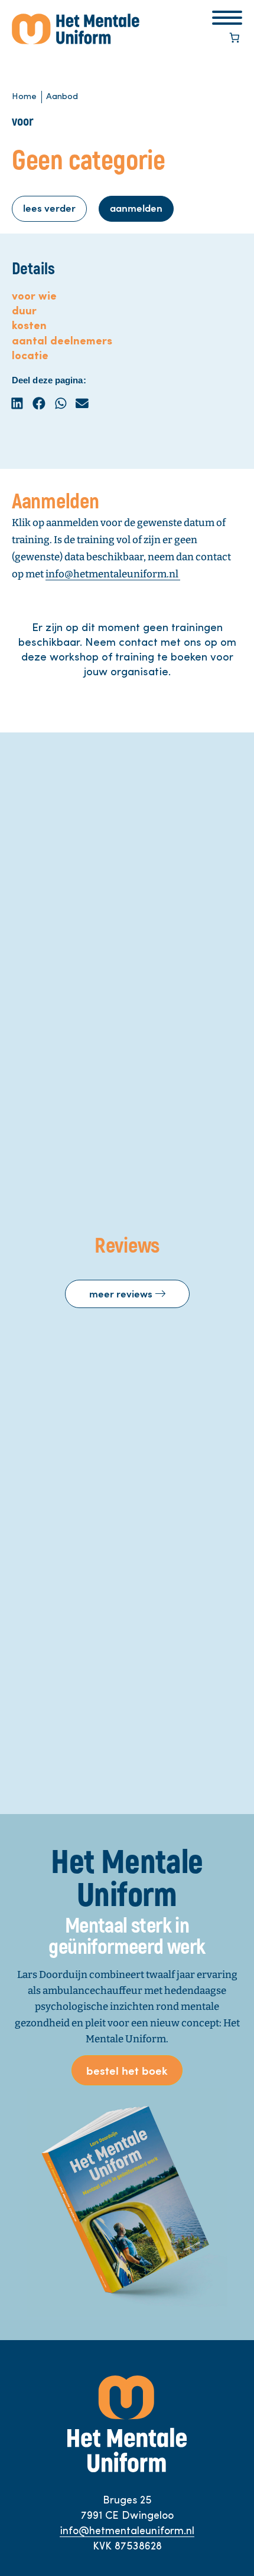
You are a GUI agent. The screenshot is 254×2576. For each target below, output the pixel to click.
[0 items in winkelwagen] (235, 39)
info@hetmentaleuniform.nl (113, 574)
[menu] (227, 18)
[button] (17, 403)
